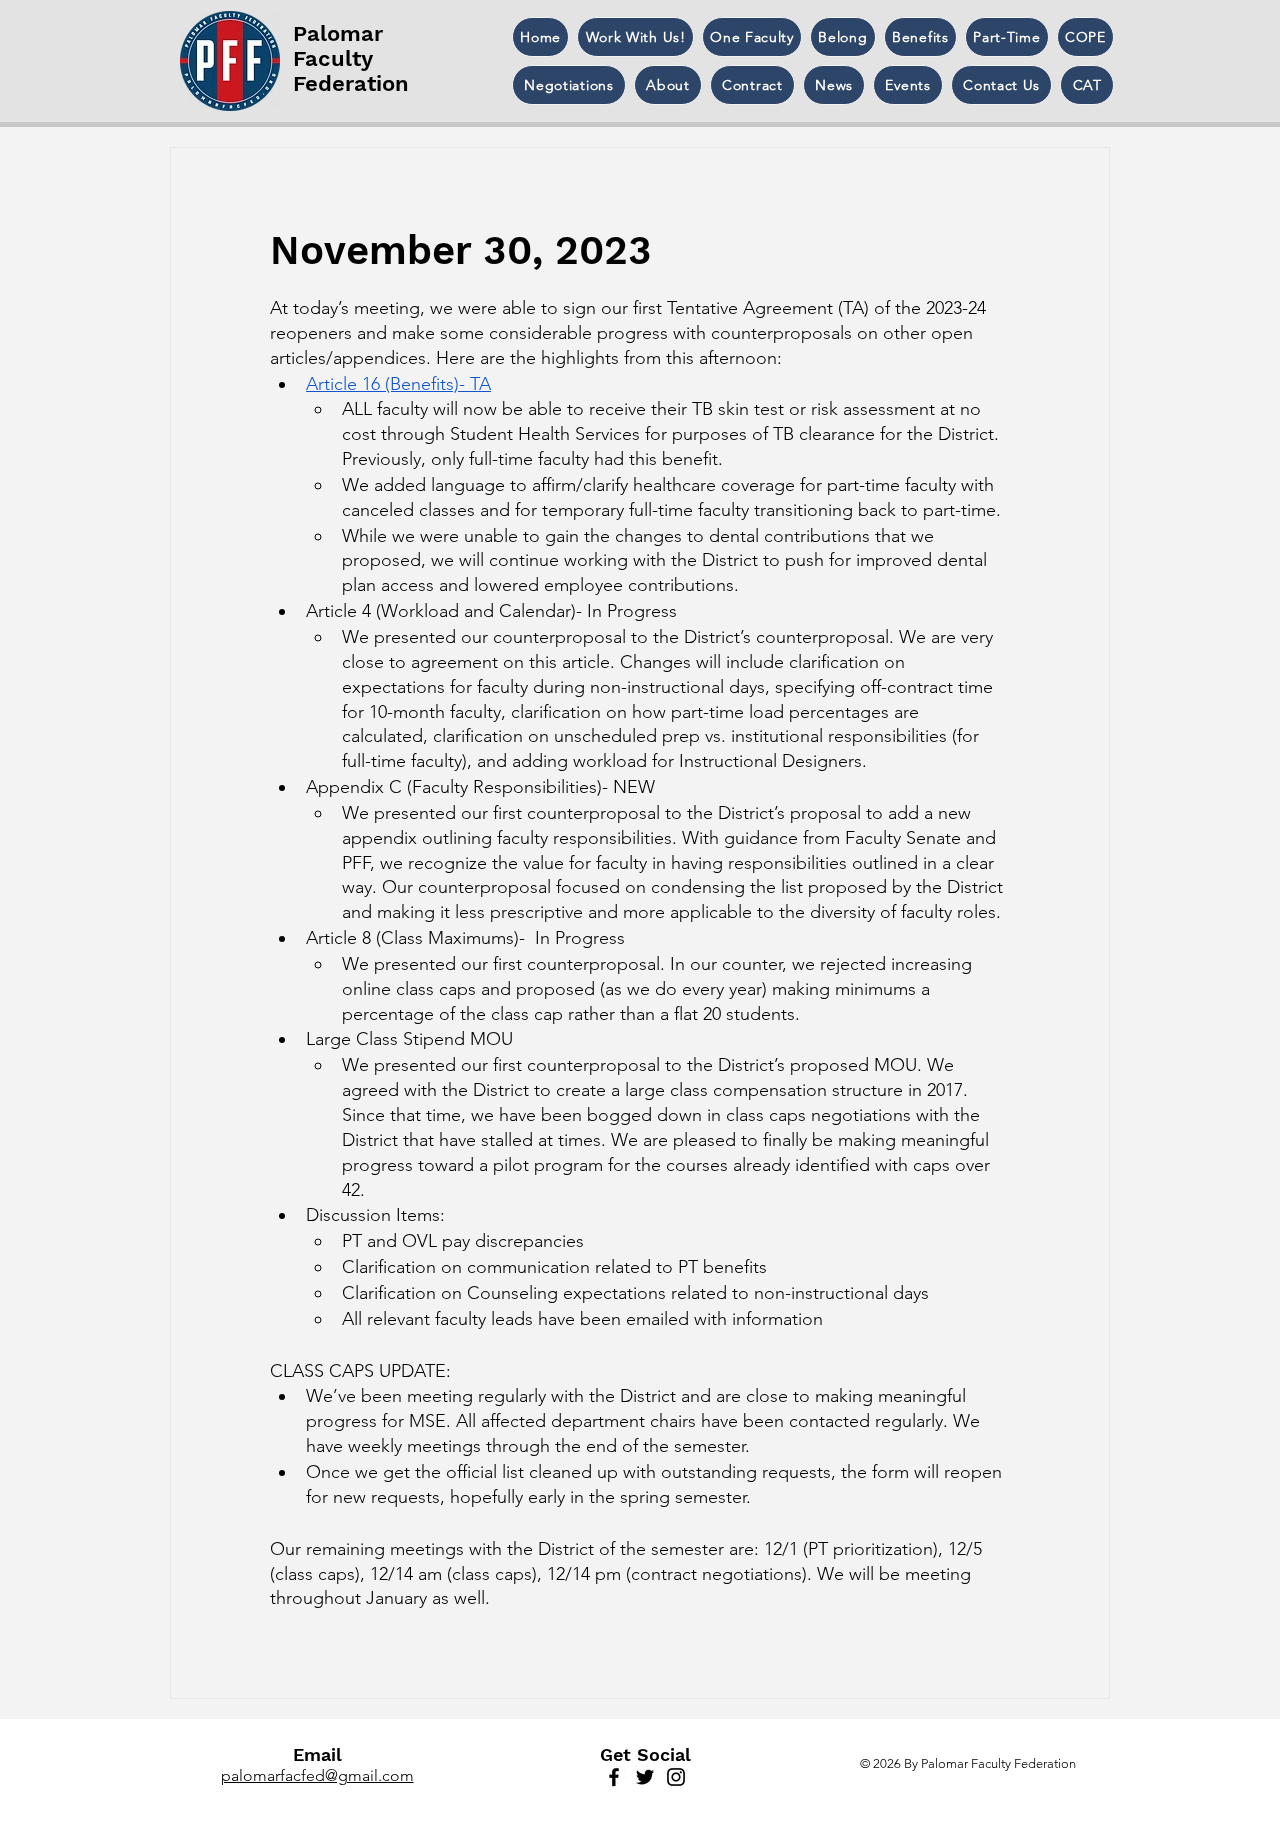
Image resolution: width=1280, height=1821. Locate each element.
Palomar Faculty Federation (351, 58)
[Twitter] (645, 1777)
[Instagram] (676, 1777)
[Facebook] (614, 1777)
